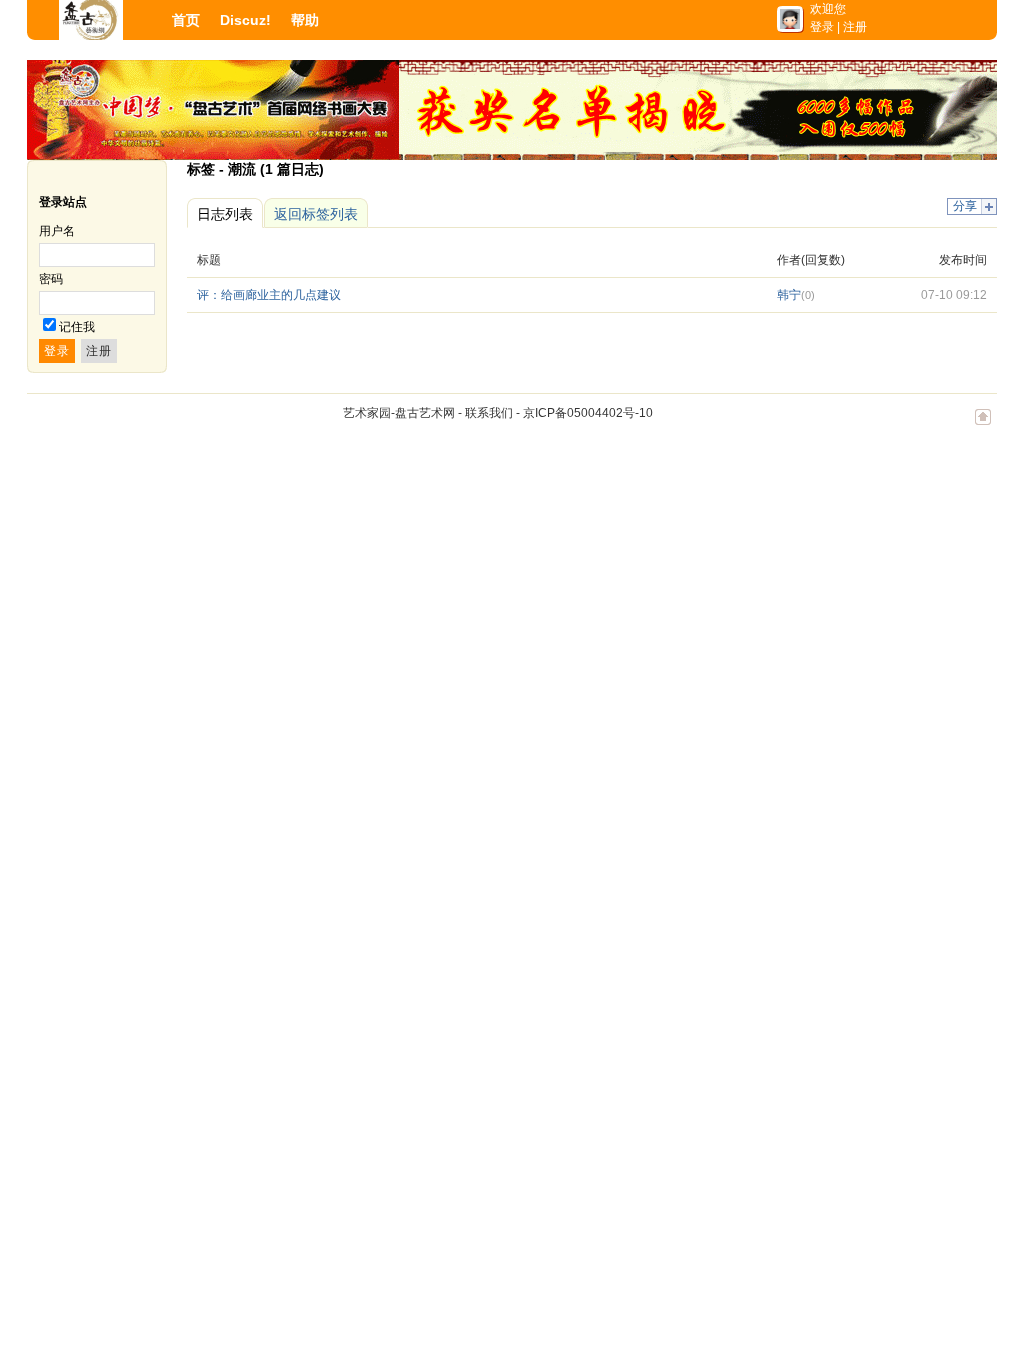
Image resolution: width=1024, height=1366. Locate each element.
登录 (822, 27)
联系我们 (489, 413)
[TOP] (983, 427)
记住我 (77, 327)
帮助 (305, 20)
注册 (855, 27)
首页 (186, 20)
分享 (965, 206)
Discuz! (245, 20)
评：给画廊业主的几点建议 (269, 295)
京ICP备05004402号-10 (588, 413)
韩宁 (789, 295)
